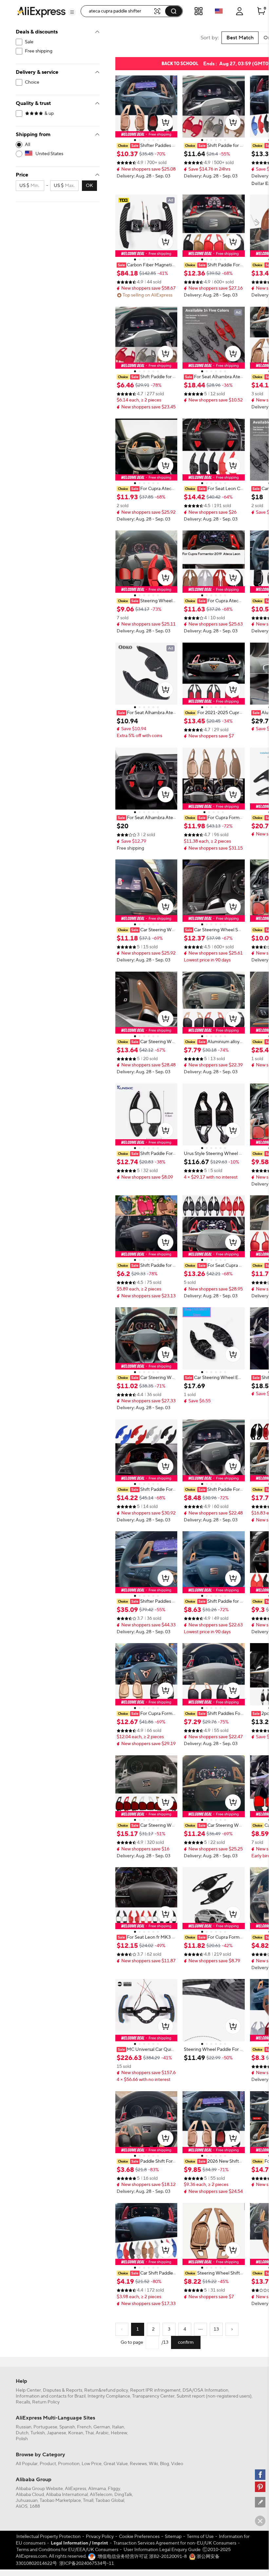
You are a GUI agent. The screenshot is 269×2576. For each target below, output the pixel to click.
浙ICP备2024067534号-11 (87, 2564)
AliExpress (76, 2489)
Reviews (138, 2464)
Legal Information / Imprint (79, 2543)
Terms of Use (200, 2537)
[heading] (146, 146)
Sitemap (173, 2537)
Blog (164, 2464)
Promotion (69, 2464)
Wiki (153, 2464)
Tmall (88, 2501)
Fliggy (114, 2489)
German (102, 2427)
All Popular (27, 2464)
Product (48, 2464)
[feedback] (260, 2502)
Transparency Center (153, 2396)
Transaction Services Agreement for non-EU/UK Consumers (175, 2543)
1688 (35, 2506)
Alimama (97, 2489)
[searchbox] (119, 11)
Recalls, (23, 2402)
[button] (72, 12)
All (28, 145)
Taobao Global (110, 2501)
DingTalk (123, 2495)
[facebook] (260, 2475)
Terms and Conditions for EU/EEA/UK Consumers (67, 2550)
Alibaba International (67, 2495)
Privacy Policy (100, 2537)
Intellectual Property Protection (48, 2537)
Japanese (57, 2433)
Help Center (28, 2390)
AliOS (22, 2506)
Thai (89, 2433)
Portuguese (45, 2427)
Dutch (22, 2433)
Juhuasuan (27, 2501)
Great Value (116, 2464)
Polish (22, 2439)
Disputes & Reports (63, 2390)
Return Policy (46, 2402)
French (84, 2427)
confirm (186, 2342)
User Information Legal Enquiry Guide (162, 2550)
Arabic (102, 2433)
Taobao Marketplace (60, 2501)
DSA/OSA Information (205, 2390)
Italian (118, 2427)
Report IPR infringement (155, 2390)
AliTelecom (101, 2495)
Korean (76, 2433)
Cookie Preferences (139, 2537)
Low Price (92, 2464)
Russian (24, 2427)
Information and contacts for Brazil (51, 2396)
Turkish (38, 2433)
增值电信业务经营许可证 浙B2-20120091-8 (142, 2557)
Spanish (67, 2427)
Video (177, 2464)
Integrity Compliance (109, 2396)
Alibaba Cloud (30, 2495)
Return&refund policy (106, 2390)
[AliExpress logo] (41, 11)
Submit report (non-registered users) (214, 2396)
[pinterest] (260, 2487)
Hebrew (119, 2433)
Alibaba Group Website (39, 2489)
